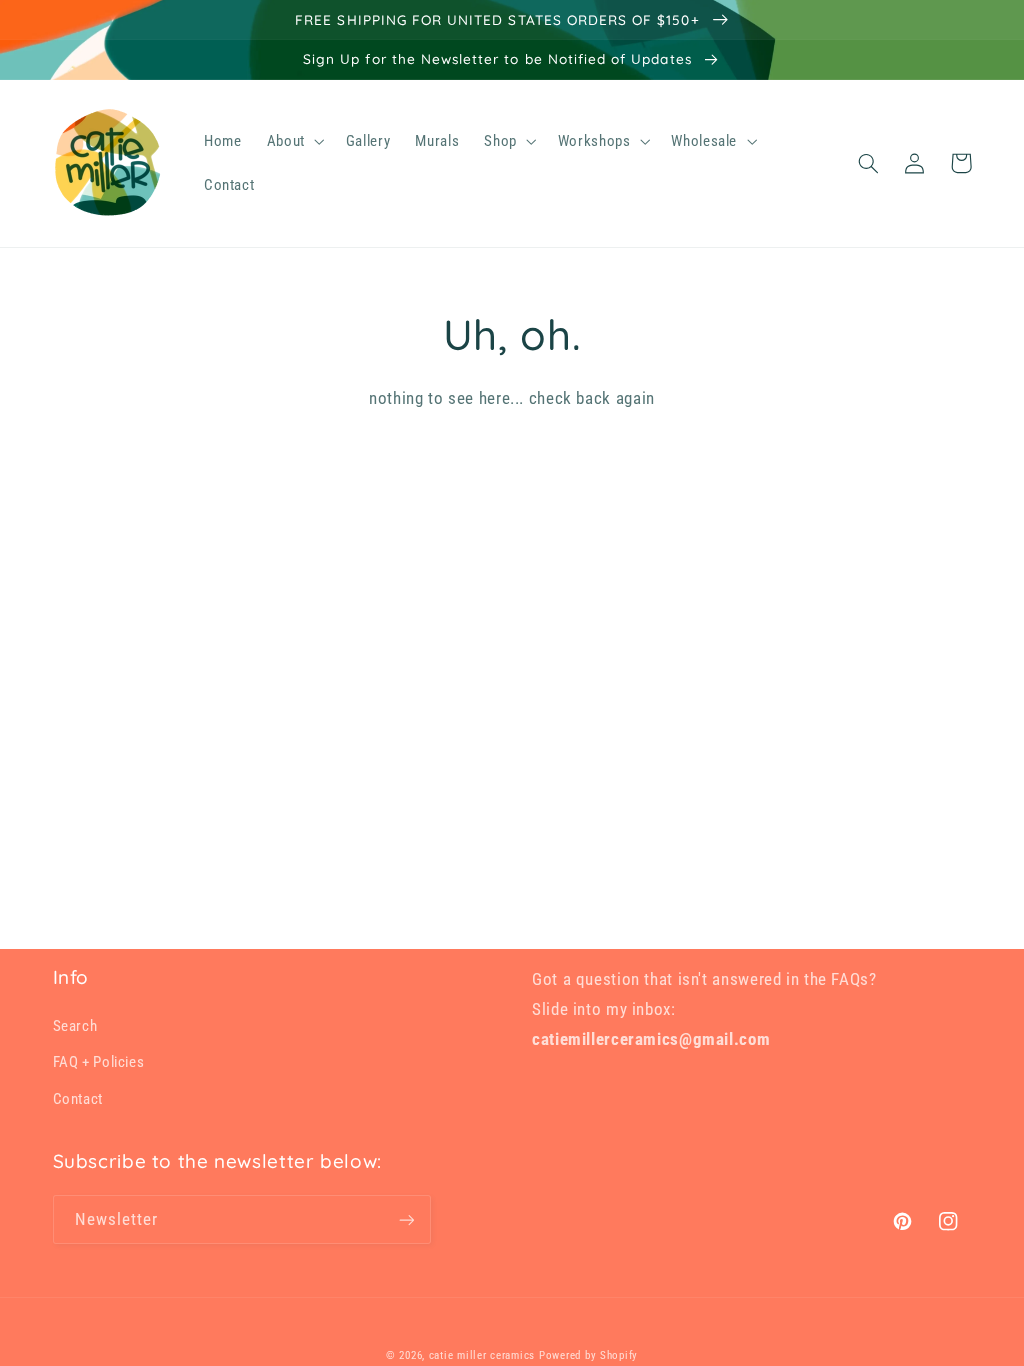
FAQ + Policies (99, 1062)
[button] (293, 141)
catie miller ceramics (482, 1355)
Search (75, 1026)
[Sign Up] (406, 1219)
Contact (78, 1099)
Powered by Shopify (588, 1355)
